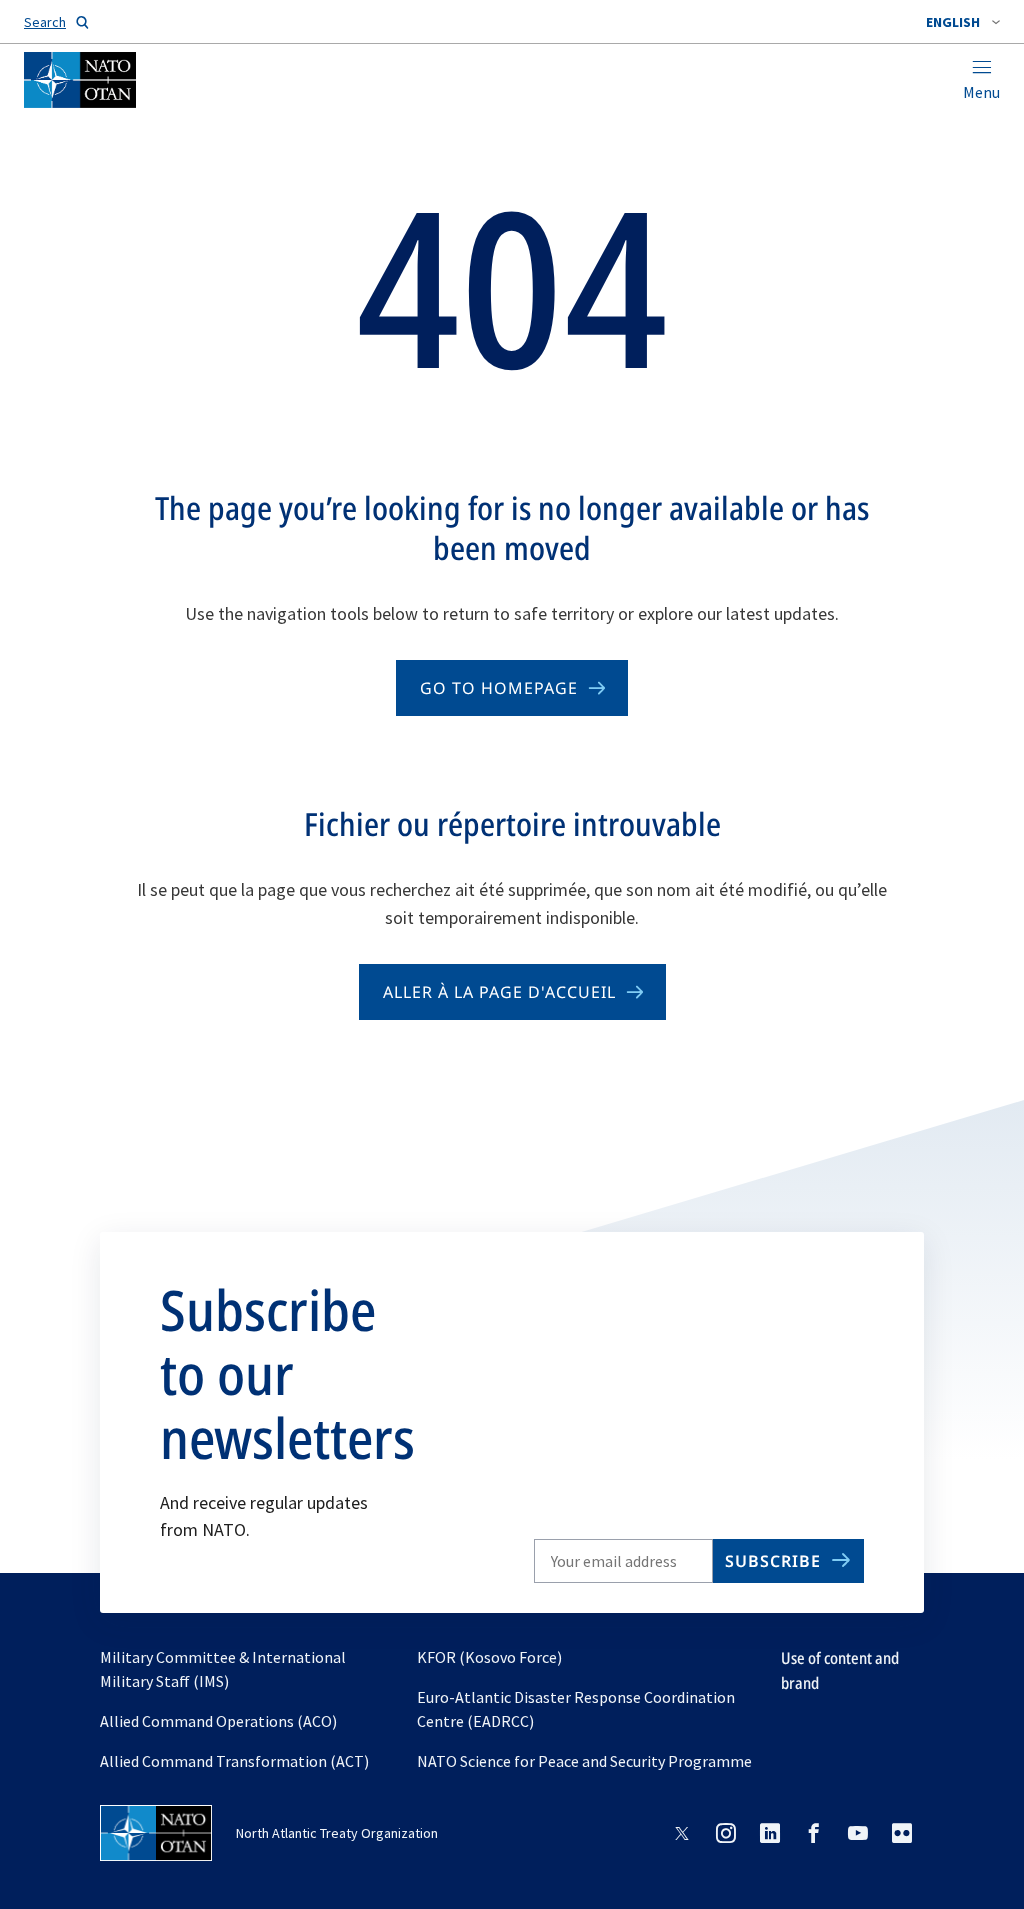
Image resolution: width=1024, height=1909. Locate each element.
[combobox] (963, 22)
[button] (963, 22)
